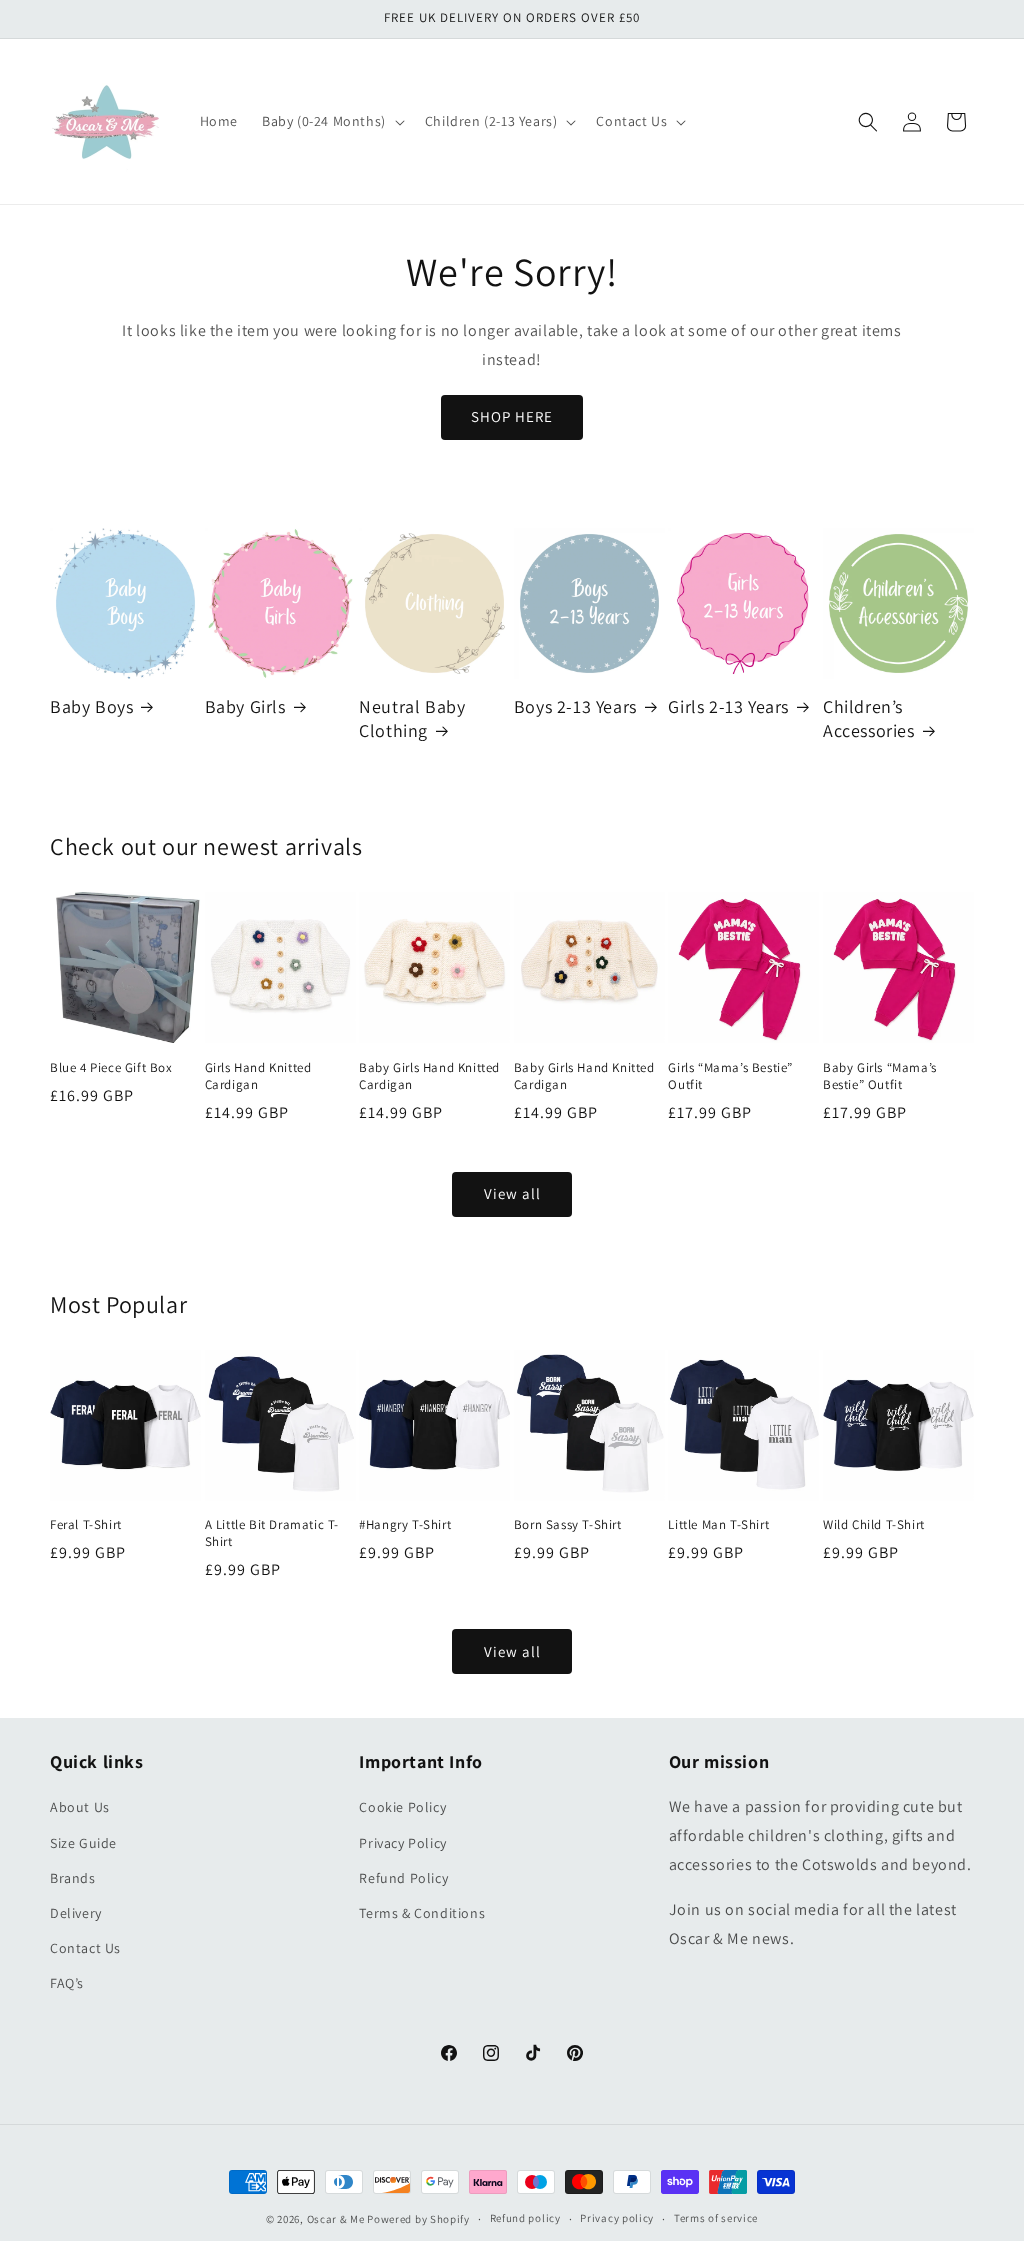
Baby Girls (245, 706)
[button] (331, 121)
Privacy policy (617, 2218)
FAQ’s (67, 1983)
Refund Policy (403, 1878)
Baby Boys (91, 706)
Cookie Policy (402, 1807)
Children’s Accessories (869, 718)
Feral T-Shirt (86, 1525)
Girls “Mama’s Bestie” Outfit (730, 1076)
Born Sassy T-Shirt (568, 1525)
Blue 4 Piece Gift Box (111, 1068)
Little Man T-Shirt (718, 1525)
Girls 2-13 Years (728, 706)
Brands (73, 1878)
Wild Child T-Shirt (874, 1525)
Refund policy (525, 2218)
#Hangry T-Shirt (405, 1525)
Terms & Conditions (422, 1913)
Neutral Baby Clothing (412, 718)
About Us (80, 1807)
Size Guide (83, 1843)
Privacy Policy (402, 1843)
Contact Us (85, 1948)
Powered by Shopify (418, 2219)
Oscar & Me (336, 2219)
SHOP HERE (512, 416)
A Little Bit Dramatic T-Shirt (272, 1533)
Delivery (76, 1913)
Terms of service (716, 2218)
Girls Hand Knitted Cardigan (258, 1076)
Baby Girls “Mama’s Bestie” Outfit (880, 1076)
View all (512, 1193)
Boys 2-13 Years (575, 706)
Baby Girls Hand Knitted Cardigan (429, 1076)
